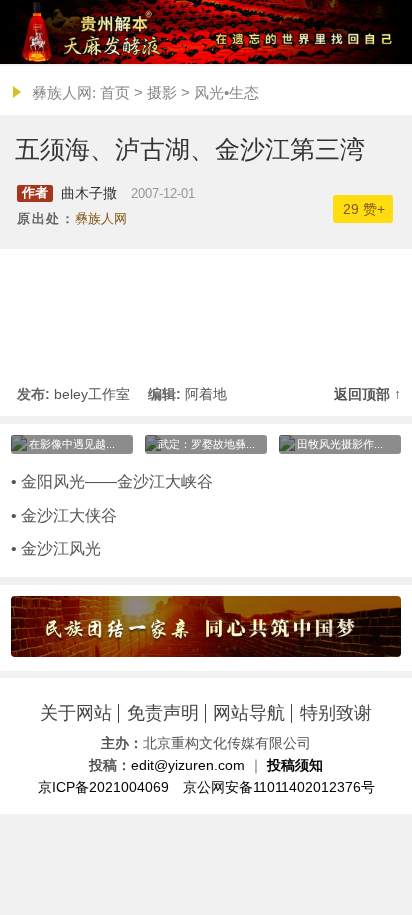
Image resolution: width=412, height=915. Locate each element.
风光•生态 (226, 92)
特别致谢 (336, 713)
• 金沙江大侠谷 (64, 515)
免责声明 (163, 713)
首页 (115, 92)
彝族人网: (64, 92)
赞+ (364, 209)
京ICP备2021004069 (103, 787)
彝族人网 (101, 218)
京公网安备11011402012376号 (279, 787)
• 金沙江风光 (56, 548)
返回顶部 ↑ (367, 394)
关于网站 (76, 713)
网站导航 (249, 713)
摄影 (162, 92)
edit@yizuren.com (188, 765)
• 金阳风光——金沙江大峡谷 (112, 481)
